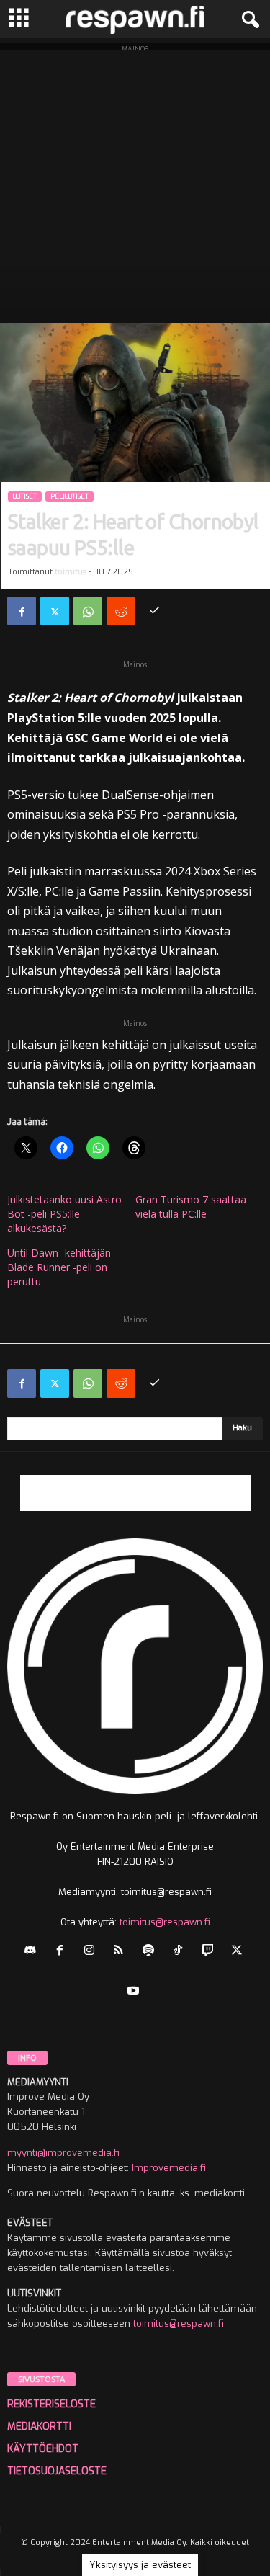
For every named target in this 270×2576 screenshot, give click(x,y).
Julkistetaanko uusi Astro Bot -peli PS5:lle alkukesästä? (64, 1214)
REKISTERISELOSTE (51, 2404)
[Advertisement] (135, 183)
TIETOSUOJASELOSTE (57, 2471)
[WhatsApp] (88, 611)
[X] (55, 611)
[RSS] (122, 1952)
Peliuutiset (69, 496)
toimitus (71, 572)
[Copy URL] (154, 611)
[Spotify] (152, 1952)
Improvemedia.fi (169, 2168)
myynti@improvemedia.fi (63, 2153)
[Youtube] (135, 1992)
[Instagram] (93, 1952)
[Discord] (33, 1952)
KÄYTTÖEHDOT (43, 2449)
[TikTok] (181, 1952)
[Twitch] (211, 1952)
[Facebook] (22, 611)
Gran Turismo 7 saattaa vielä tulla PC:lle (191, 1207)
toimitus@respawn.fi (165, 1922)
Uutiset (25, 496)
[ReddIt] (121, 611)
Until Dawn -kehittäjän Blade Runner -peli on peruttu (59, 1267)
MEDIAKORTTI (39, 2426)
